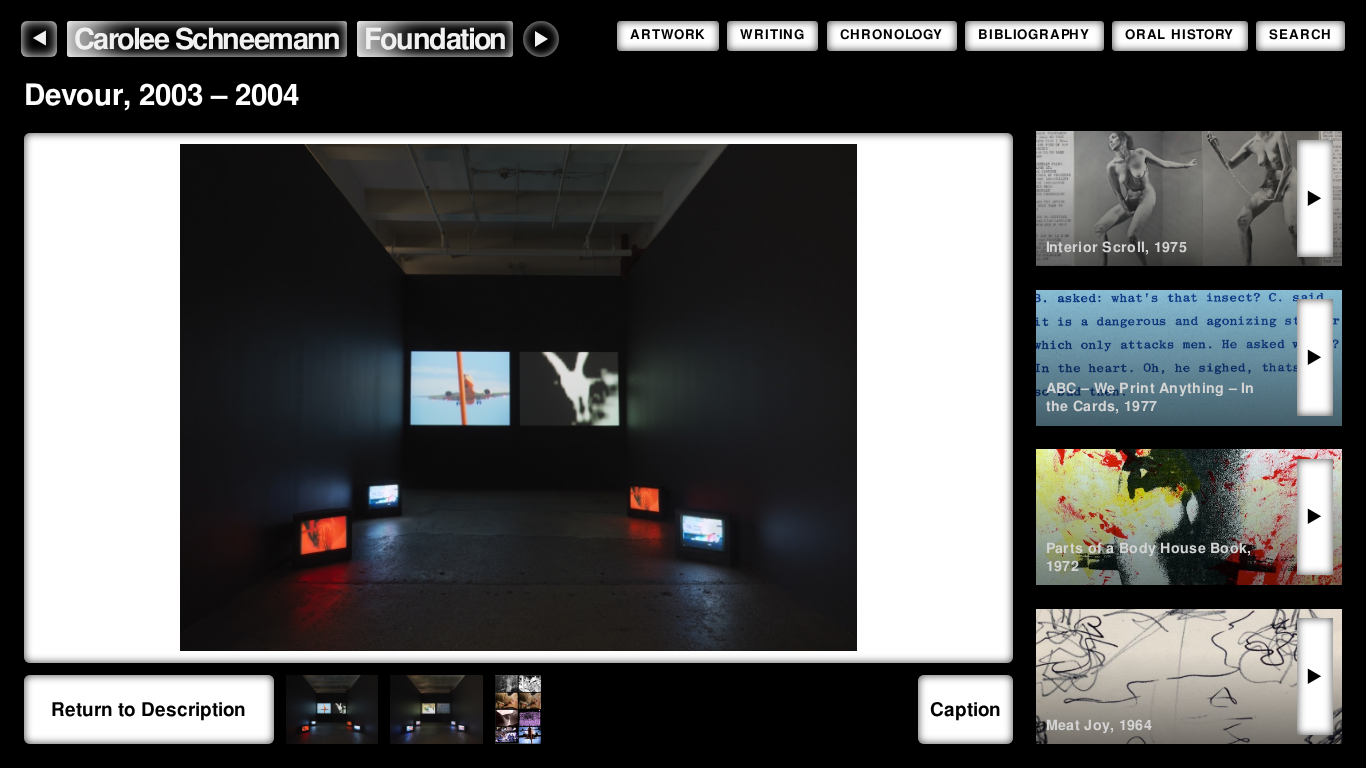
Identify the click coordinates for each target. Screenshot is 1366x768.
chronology (891, 34)
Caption (965, 709)
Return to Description (148, 709)
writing (772, 34)
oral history (1179, 34)
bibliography (1034, 34)
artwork (668, 34)
